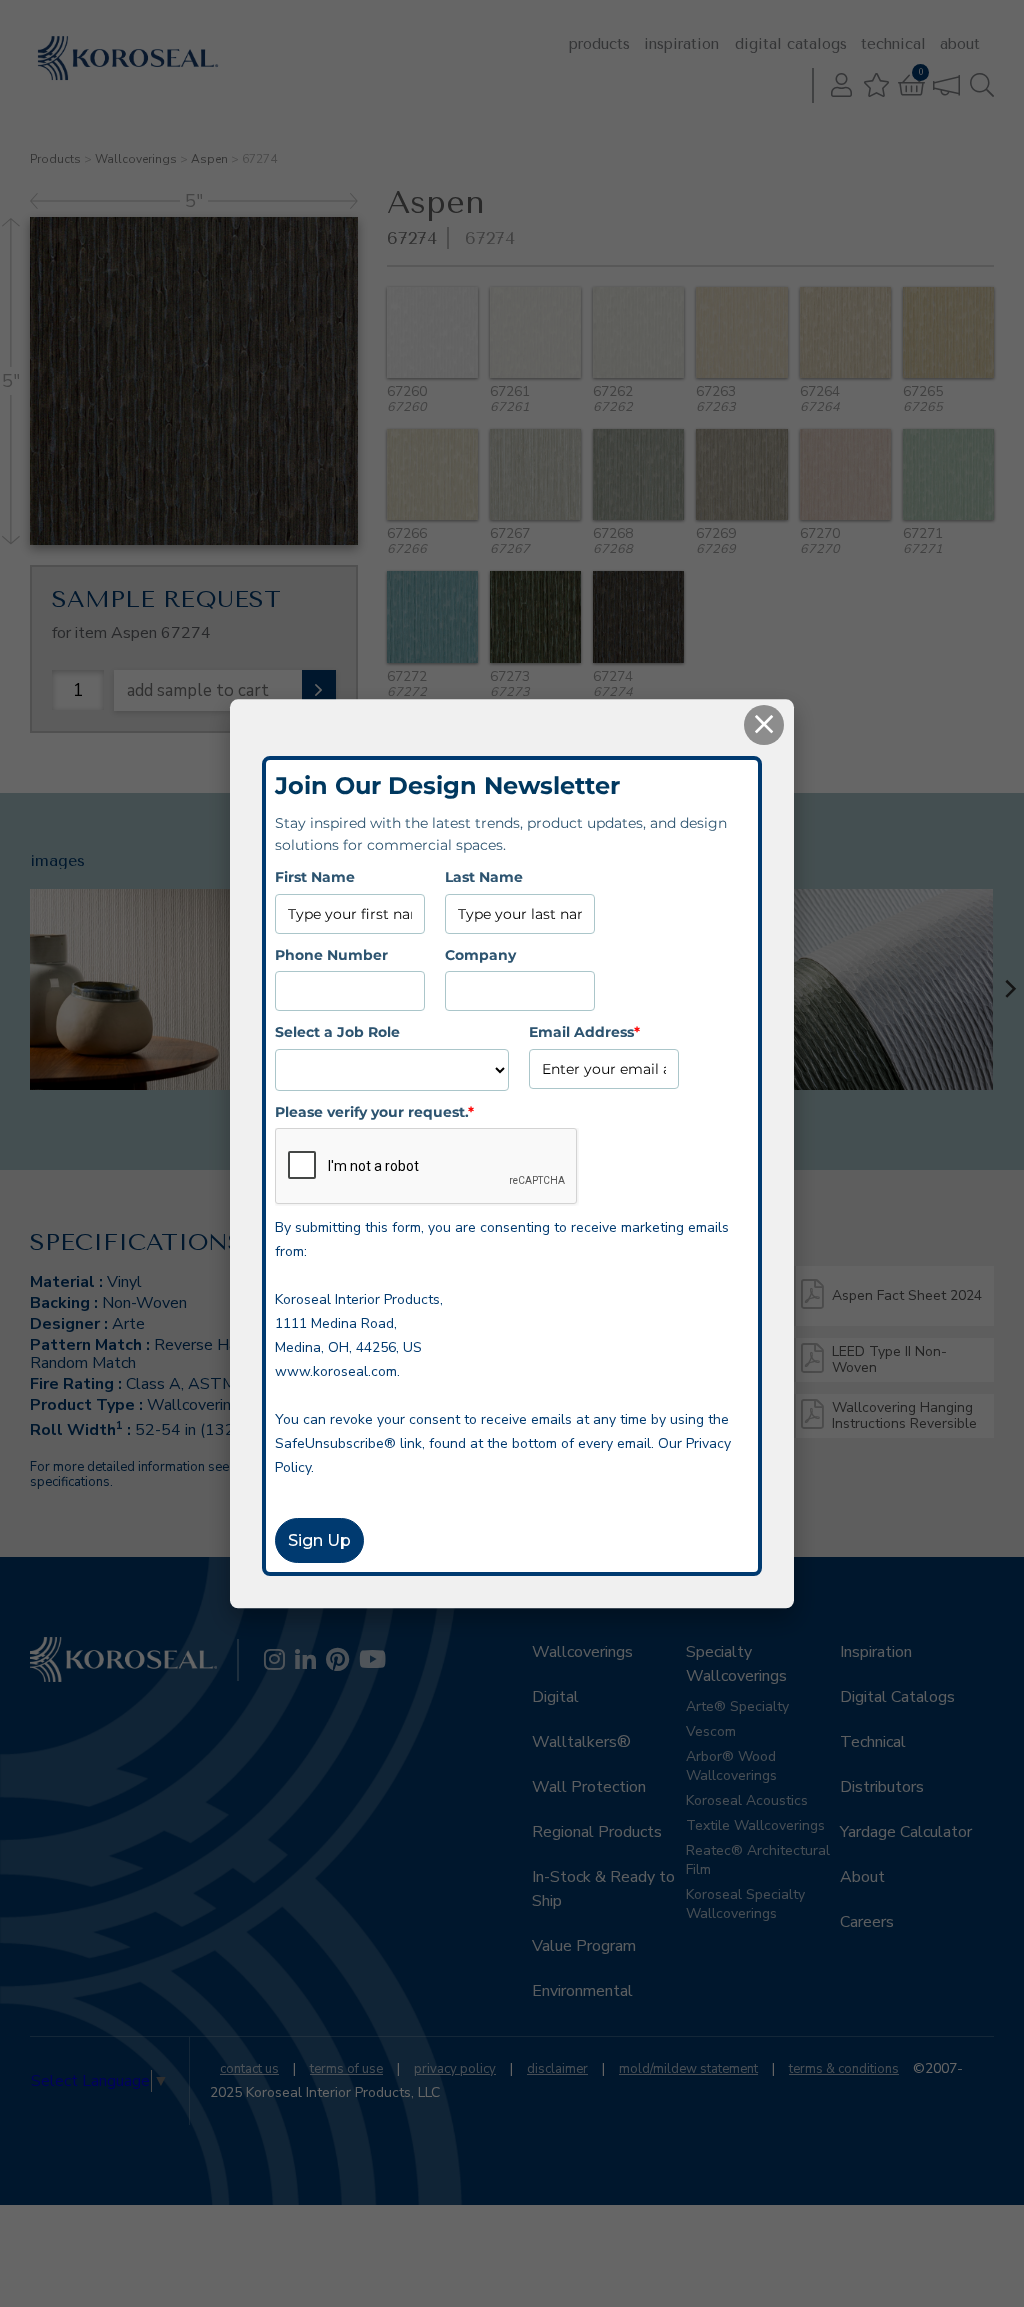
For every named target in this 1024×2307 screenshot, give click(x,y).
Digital (555, 1697)
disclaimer (557, 2069)
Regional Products (597, 1832)
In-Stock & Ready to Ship (603, 1889)
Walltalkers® (581, 1742)
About (960, 44)
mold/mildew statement (688, 2069)
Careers (867, 1922)
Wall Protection (589, 1787)
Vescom (711, 1731)
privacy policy (455, 2069)
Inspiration (681, 44)
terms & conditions (844, 2069)
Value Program (584, 1946)
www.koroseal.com (336, 1371)
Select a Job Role (337, 1032)
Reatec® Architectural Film (758, 1860)
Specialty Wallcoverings (736, 1664)
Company (480, 955)
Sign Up (319, 1540)
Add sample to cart (198, 690)
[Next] (1009, 989)
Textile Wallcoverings (755, 1825)
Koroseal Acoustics (747, 1800)
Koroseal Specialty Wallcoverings (745, 1904)
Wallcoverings (136, 159)
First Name (315, 878)
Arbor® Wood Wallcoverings (731, 1766)
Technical (893, 44)
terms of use (346, 2069)
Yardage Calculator (906, 1832)
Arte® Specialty (737, 1706)
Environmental (582, 1991)
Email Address (584, 1032)
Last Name (484, 878)
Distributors (882, 1787)
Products (599, 44)
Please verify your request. (374, 1112)
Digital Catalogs (791, 44)
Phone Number (331, 955)
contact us (249, 2069)
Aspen (209, 159)
